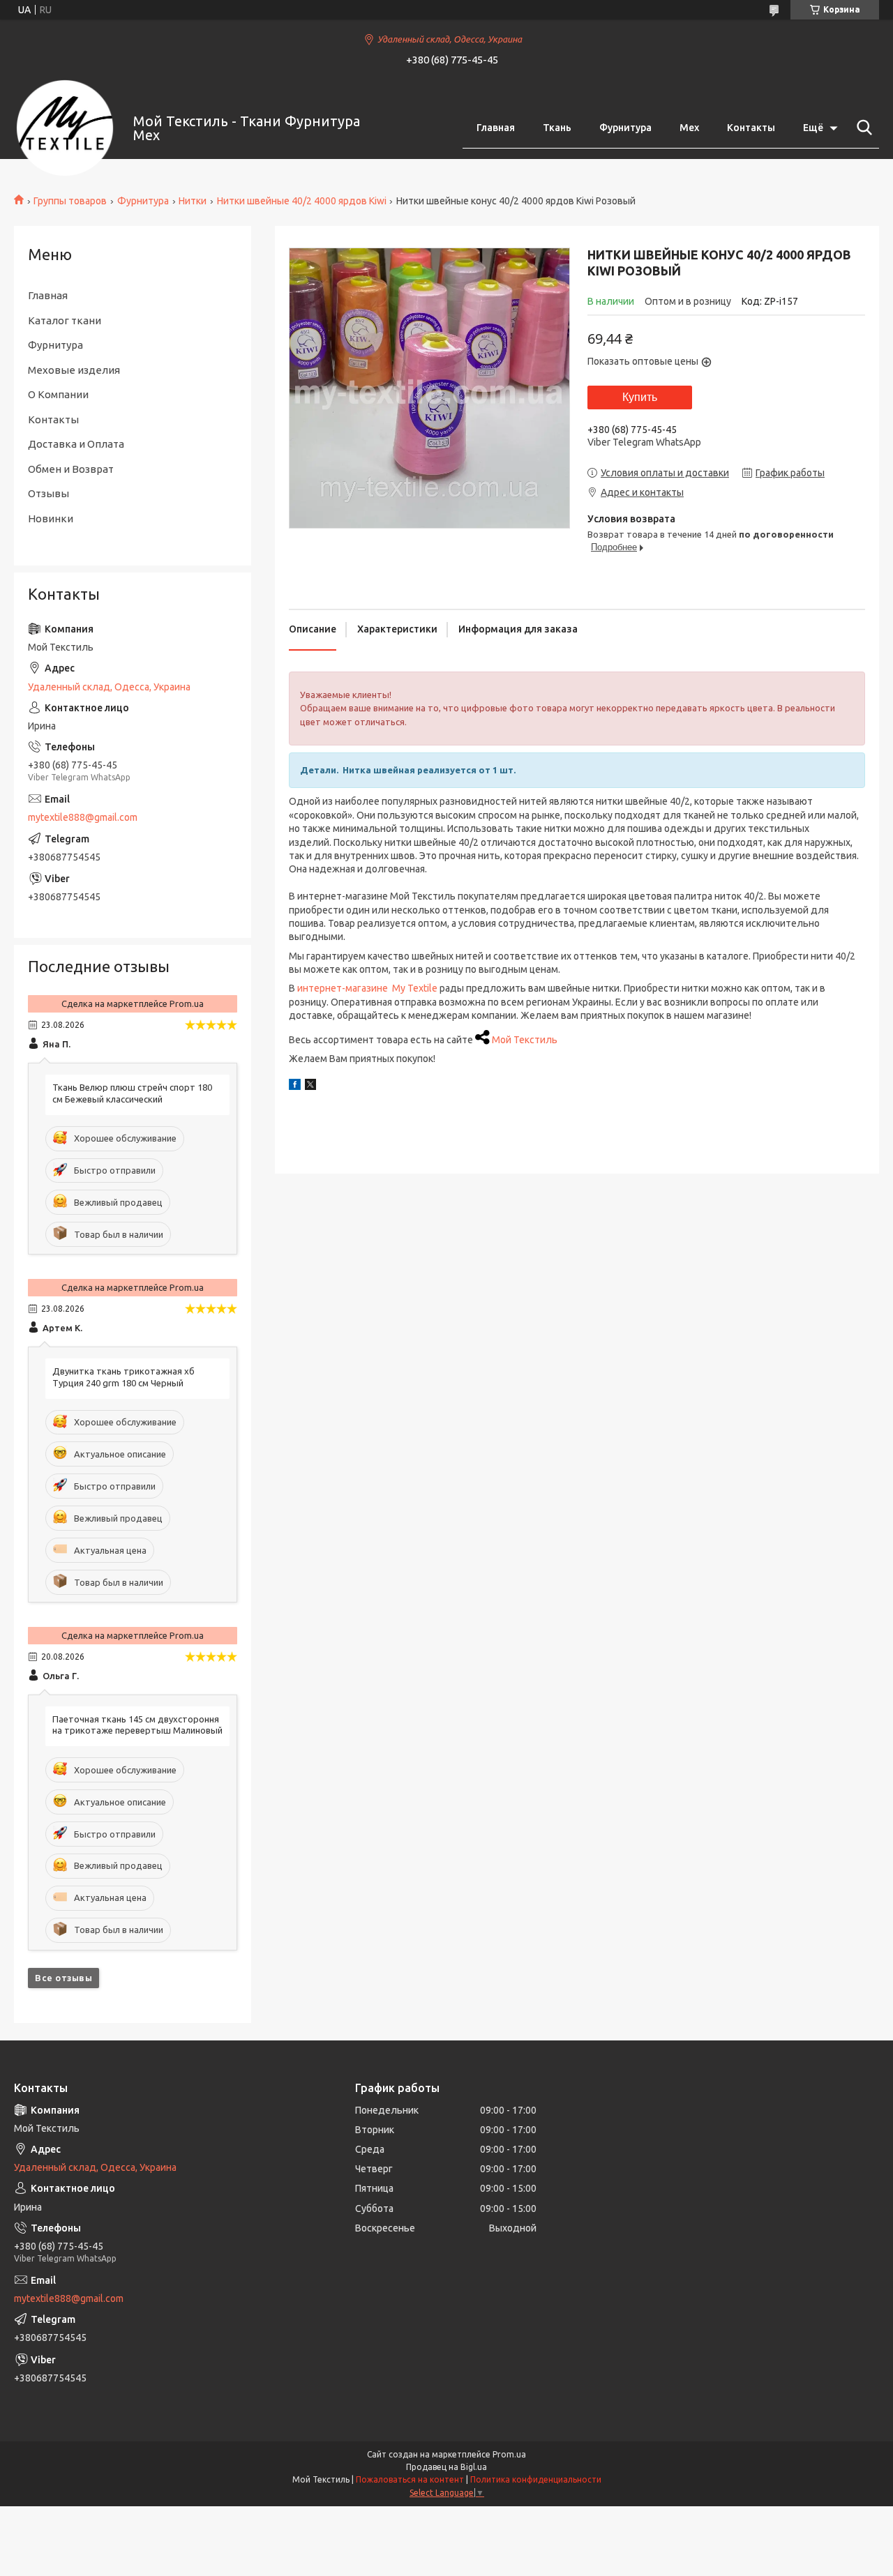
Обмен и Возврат (71, 469)
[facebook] (295, 1086)
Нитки (193, 201)
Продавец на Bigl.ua (446, 2467)
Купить (640, 397)
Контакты (751, 128)
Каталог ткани (65, 320)
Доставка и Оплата (76, 444)
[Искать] (862, 128)
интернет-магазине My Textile (367, 988)
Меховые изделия (74, 370)
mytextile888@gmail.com (83, 817)
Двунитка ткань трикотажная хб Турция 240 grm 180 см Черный (123, 1377)
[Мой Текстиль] (65, 128)
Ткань (557, 128)
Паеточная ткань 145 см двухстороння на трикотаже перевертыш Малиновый (137, 1725)
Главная (496, 128)
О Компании (58, 394)
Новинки (51, 518)
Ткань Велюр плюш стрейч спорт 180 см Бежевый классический (132, 1093)
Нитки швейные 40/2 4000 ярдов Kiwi (302, 201)
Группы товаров (70, 201)
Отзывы (48, 493)
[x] (310, 1086)
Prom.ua (509, 2454)
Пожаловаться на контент (410, 2479)
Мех (689, 128)
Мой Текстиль (525, 1040)
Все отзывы (63, 1978)
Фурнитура (625, 128)
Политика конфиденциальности (536, 2479)
